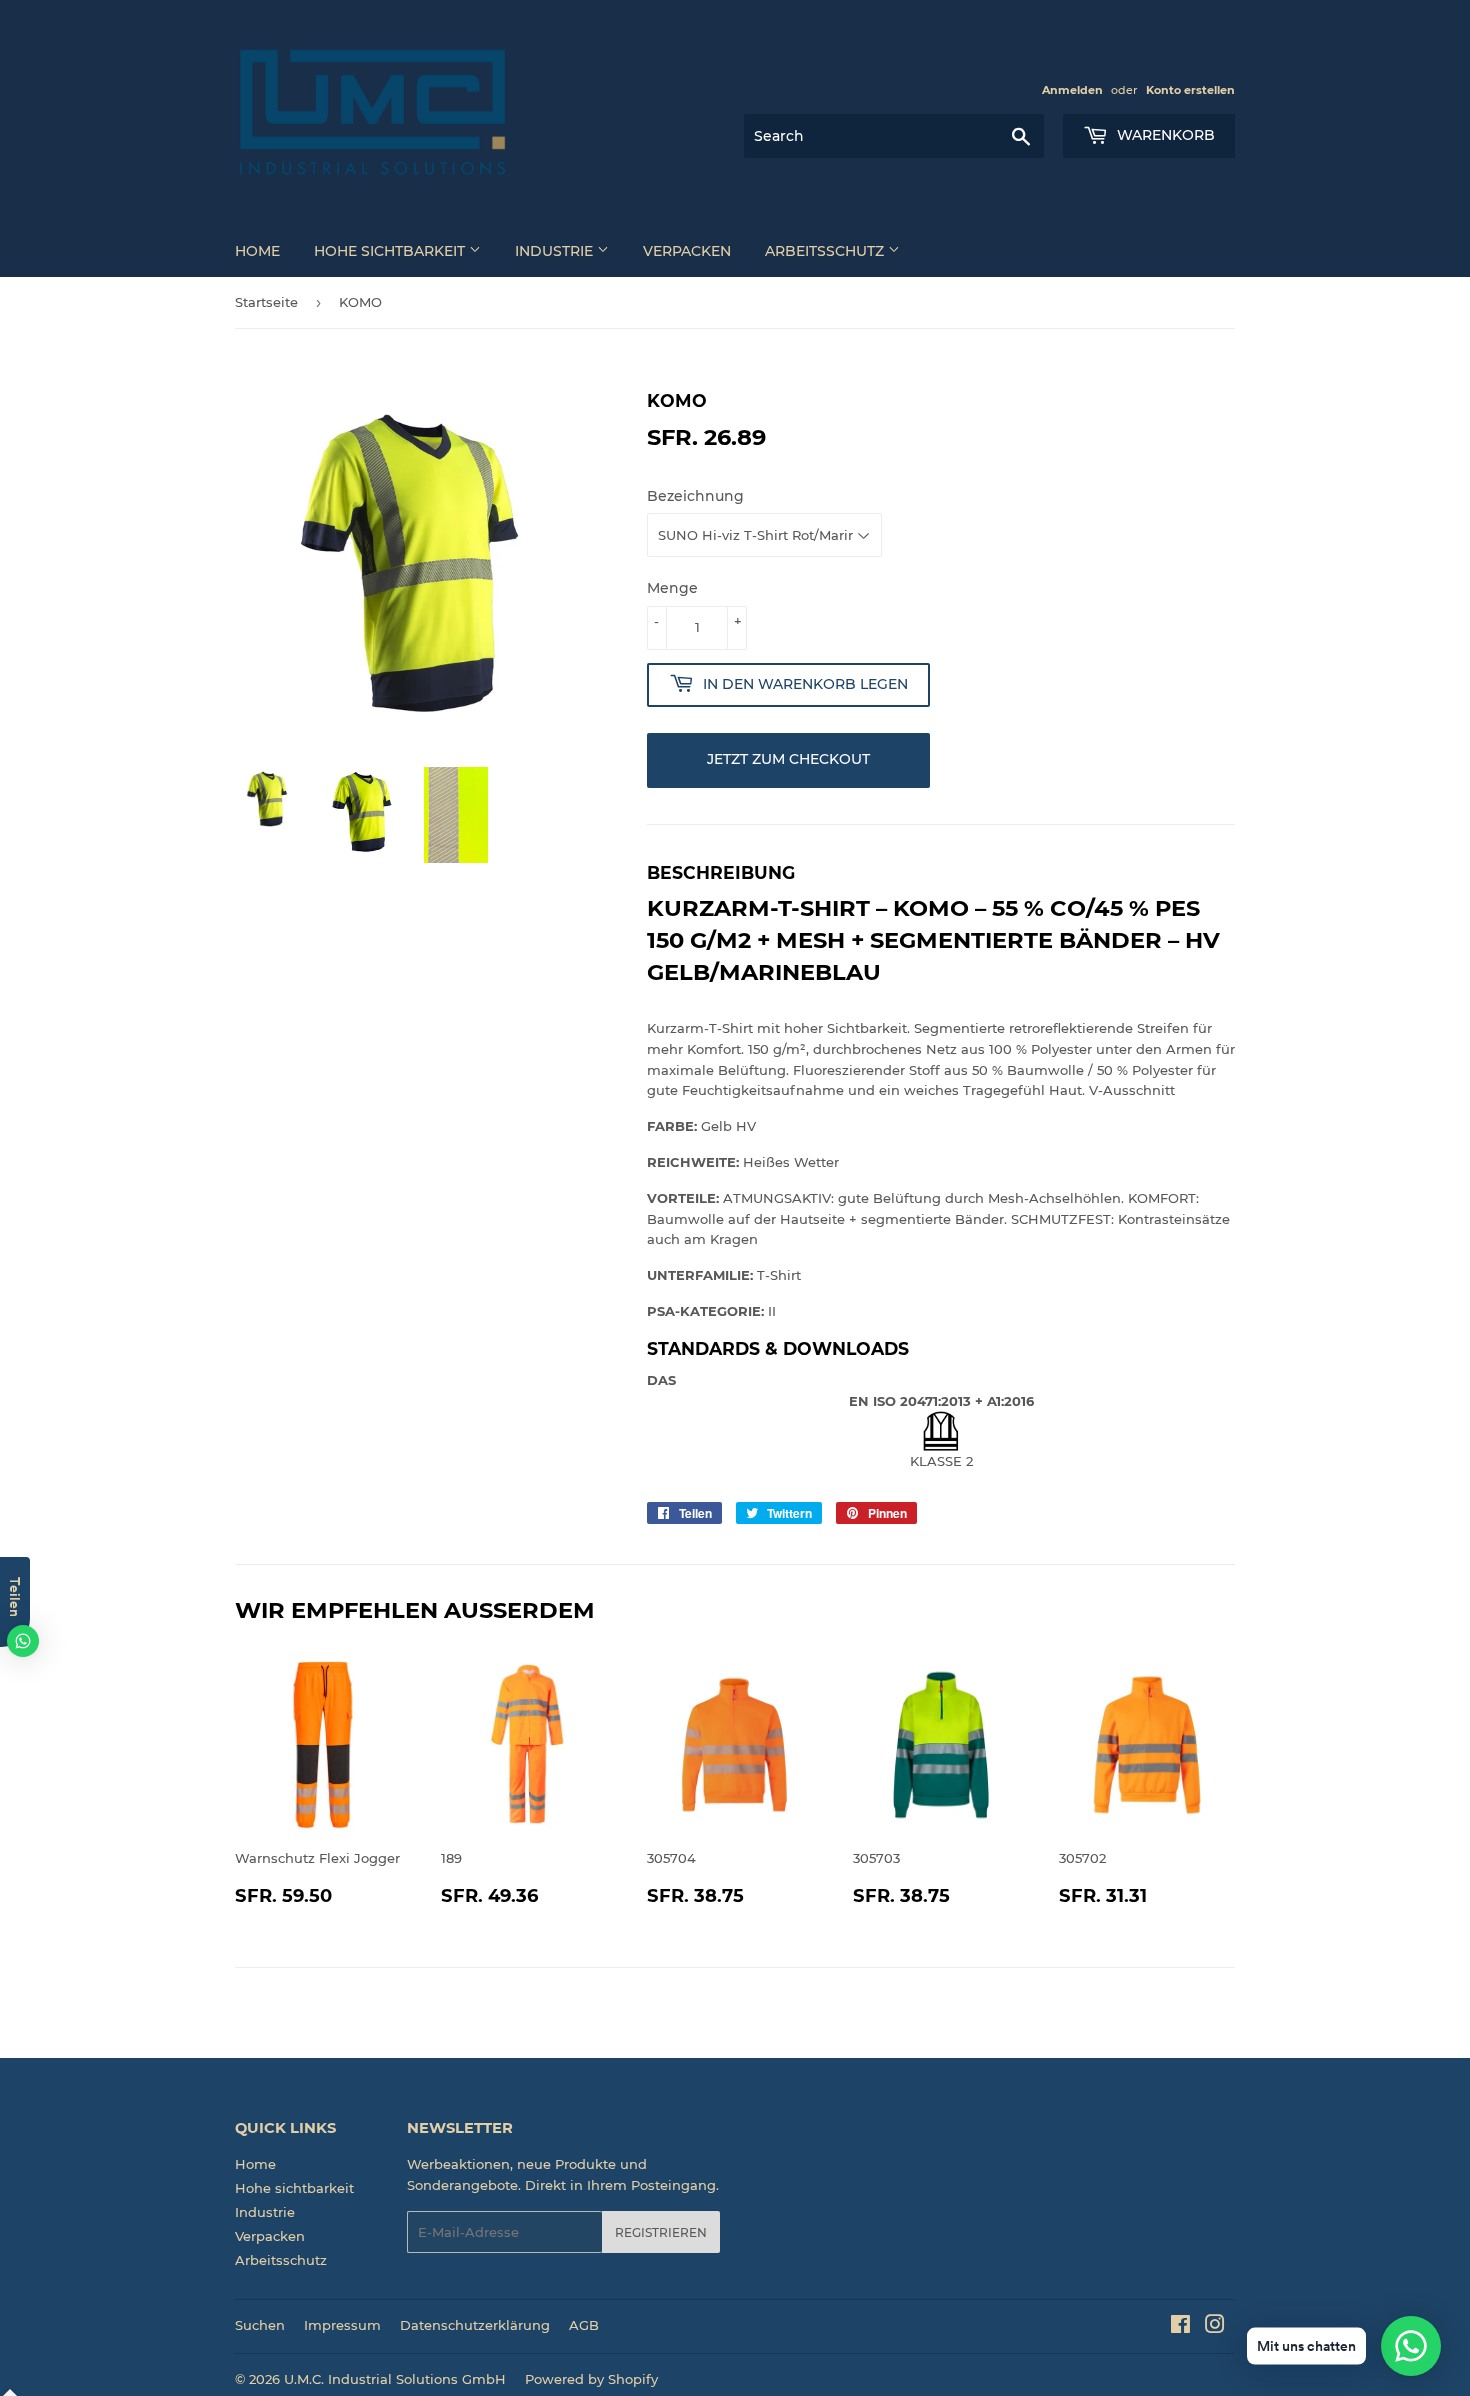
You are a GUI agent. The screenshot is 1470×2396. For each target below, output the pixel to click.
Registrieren (661, 2232)
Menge (672, 588)
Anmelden (1072, 90)
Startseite (266, 302)
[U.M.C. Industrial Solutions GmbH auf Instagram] (1215, 2327)
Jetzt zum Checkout (788, 759)
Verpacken (687, 251)
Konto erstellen (1190, 90)
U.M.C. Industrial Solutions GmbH (395, 2379)
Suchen (260, 2325)
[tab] (941, 1349)
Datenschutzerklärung (475, 2325)
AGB (584, 2325)
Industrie (556, 251)
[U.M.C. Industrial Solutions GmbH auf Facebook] (1180, 2327)
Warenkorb (1164, 135)
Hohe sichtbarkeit (391, 251)
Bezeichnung (695, 496)
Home (257, 251)
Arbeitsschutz (826, 251)
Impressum (342, 2325)
